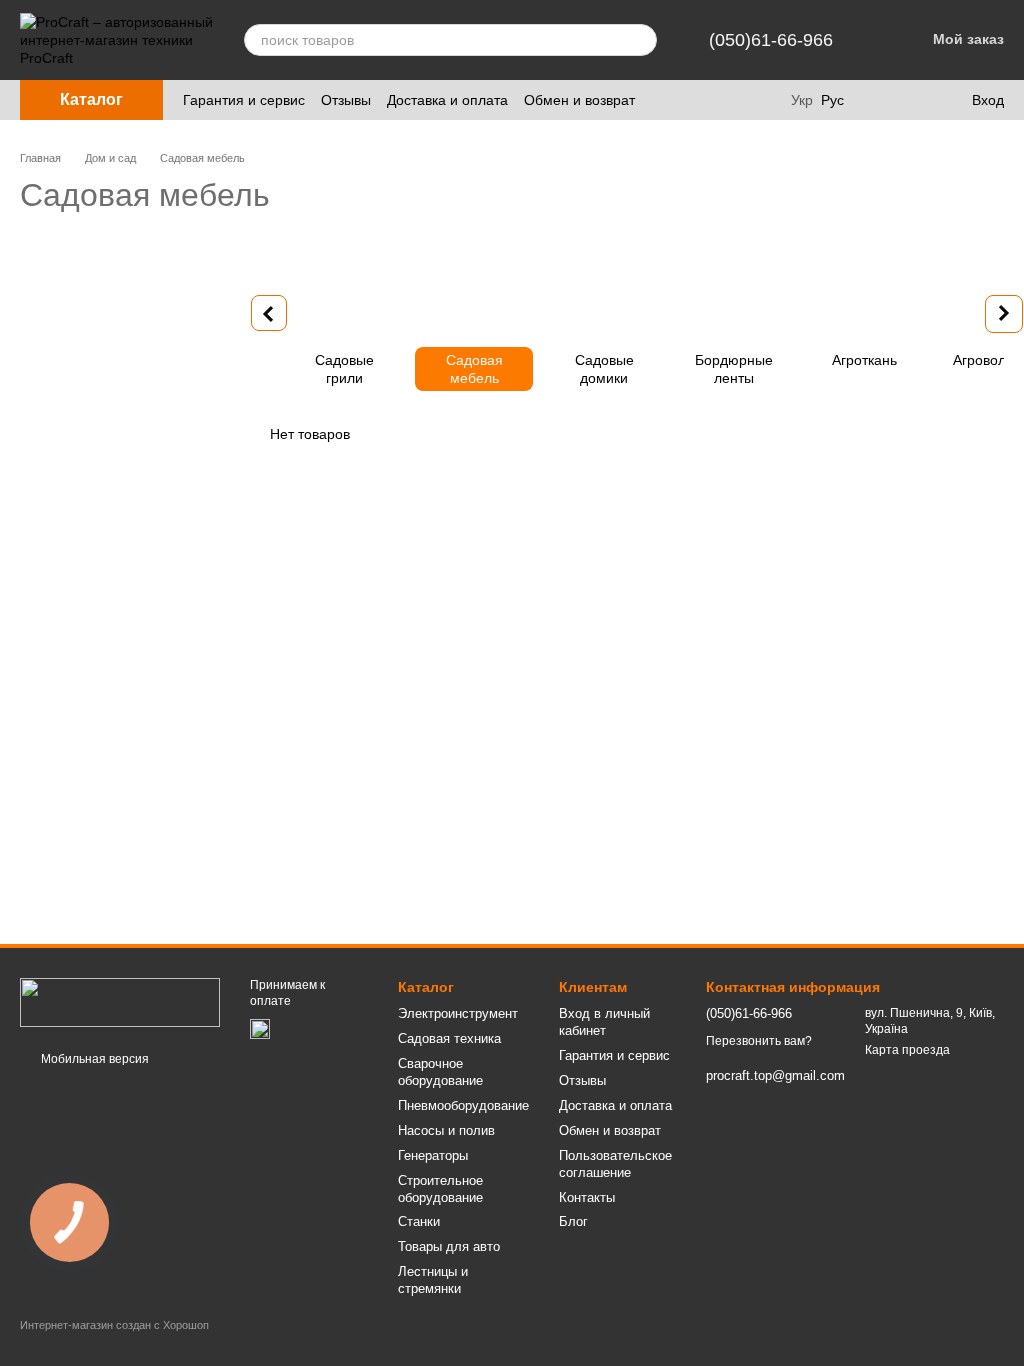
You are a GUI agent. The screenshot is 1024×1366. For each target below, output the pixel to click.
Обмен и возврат (579, 100)
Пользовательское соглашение (615, 1164)
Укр (802, 100)
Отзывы (346, 100)
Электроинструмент (458, 1013)
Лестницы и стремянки (433, 1280)
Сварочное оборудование (440, 1072)
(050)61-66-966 (771, 40)
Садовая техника (449, 1038)
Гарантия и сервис (244, 100)
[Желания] (914, 100)
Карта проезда (907, 1050)
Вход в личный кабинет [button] (604, 1022)
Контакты (587, 1197)
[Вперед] (1004, 314)
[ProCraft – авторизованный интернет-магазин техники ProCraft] (120, 1002)
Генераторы (433, 1155)
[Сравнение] (874, 100)
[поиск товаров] (641, 40)
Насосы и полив (446, 1130)
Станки (419, 1221)
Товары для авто (449, 1246)
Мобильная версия (93, 1059)
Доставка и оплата (447, 100)
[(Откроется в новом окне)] (260, 1029)
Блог (573, 1221)
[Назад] (269, 313)
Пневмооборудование (463, 1105)
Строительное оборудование (440, 1189)
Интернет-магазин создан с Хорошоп (114, 1325)
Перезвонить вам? (759, 1041)
